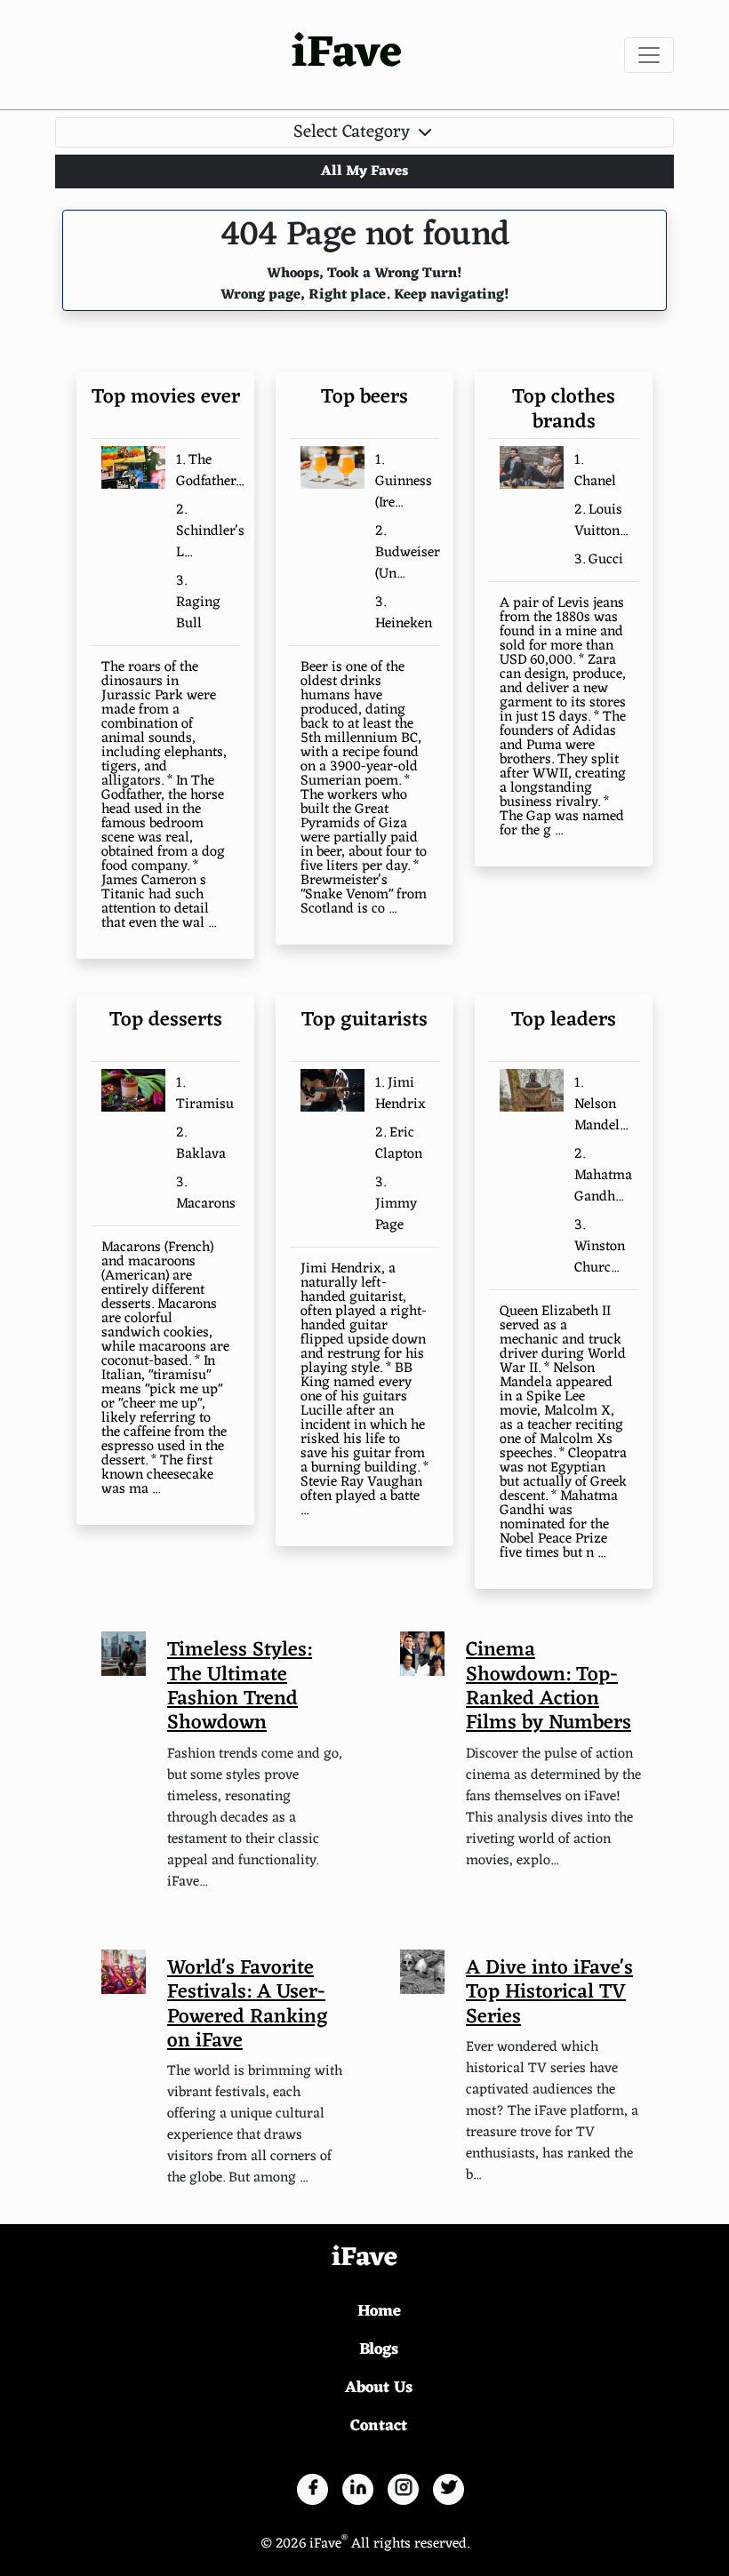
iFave (347, 55)
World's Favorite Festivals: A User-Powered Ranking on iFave (248, 2005)
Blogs (379, 2349)
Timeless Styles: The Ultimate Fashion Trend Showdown (240, 1687)
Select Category (354, 132)
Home (379, 2311)
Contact (379, 2426)
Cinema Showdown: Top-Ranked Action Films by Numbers (549, 1687)
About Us (379, 2388)
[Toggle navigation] (649, 55)
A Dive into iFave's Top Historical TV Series (549, 1993)
